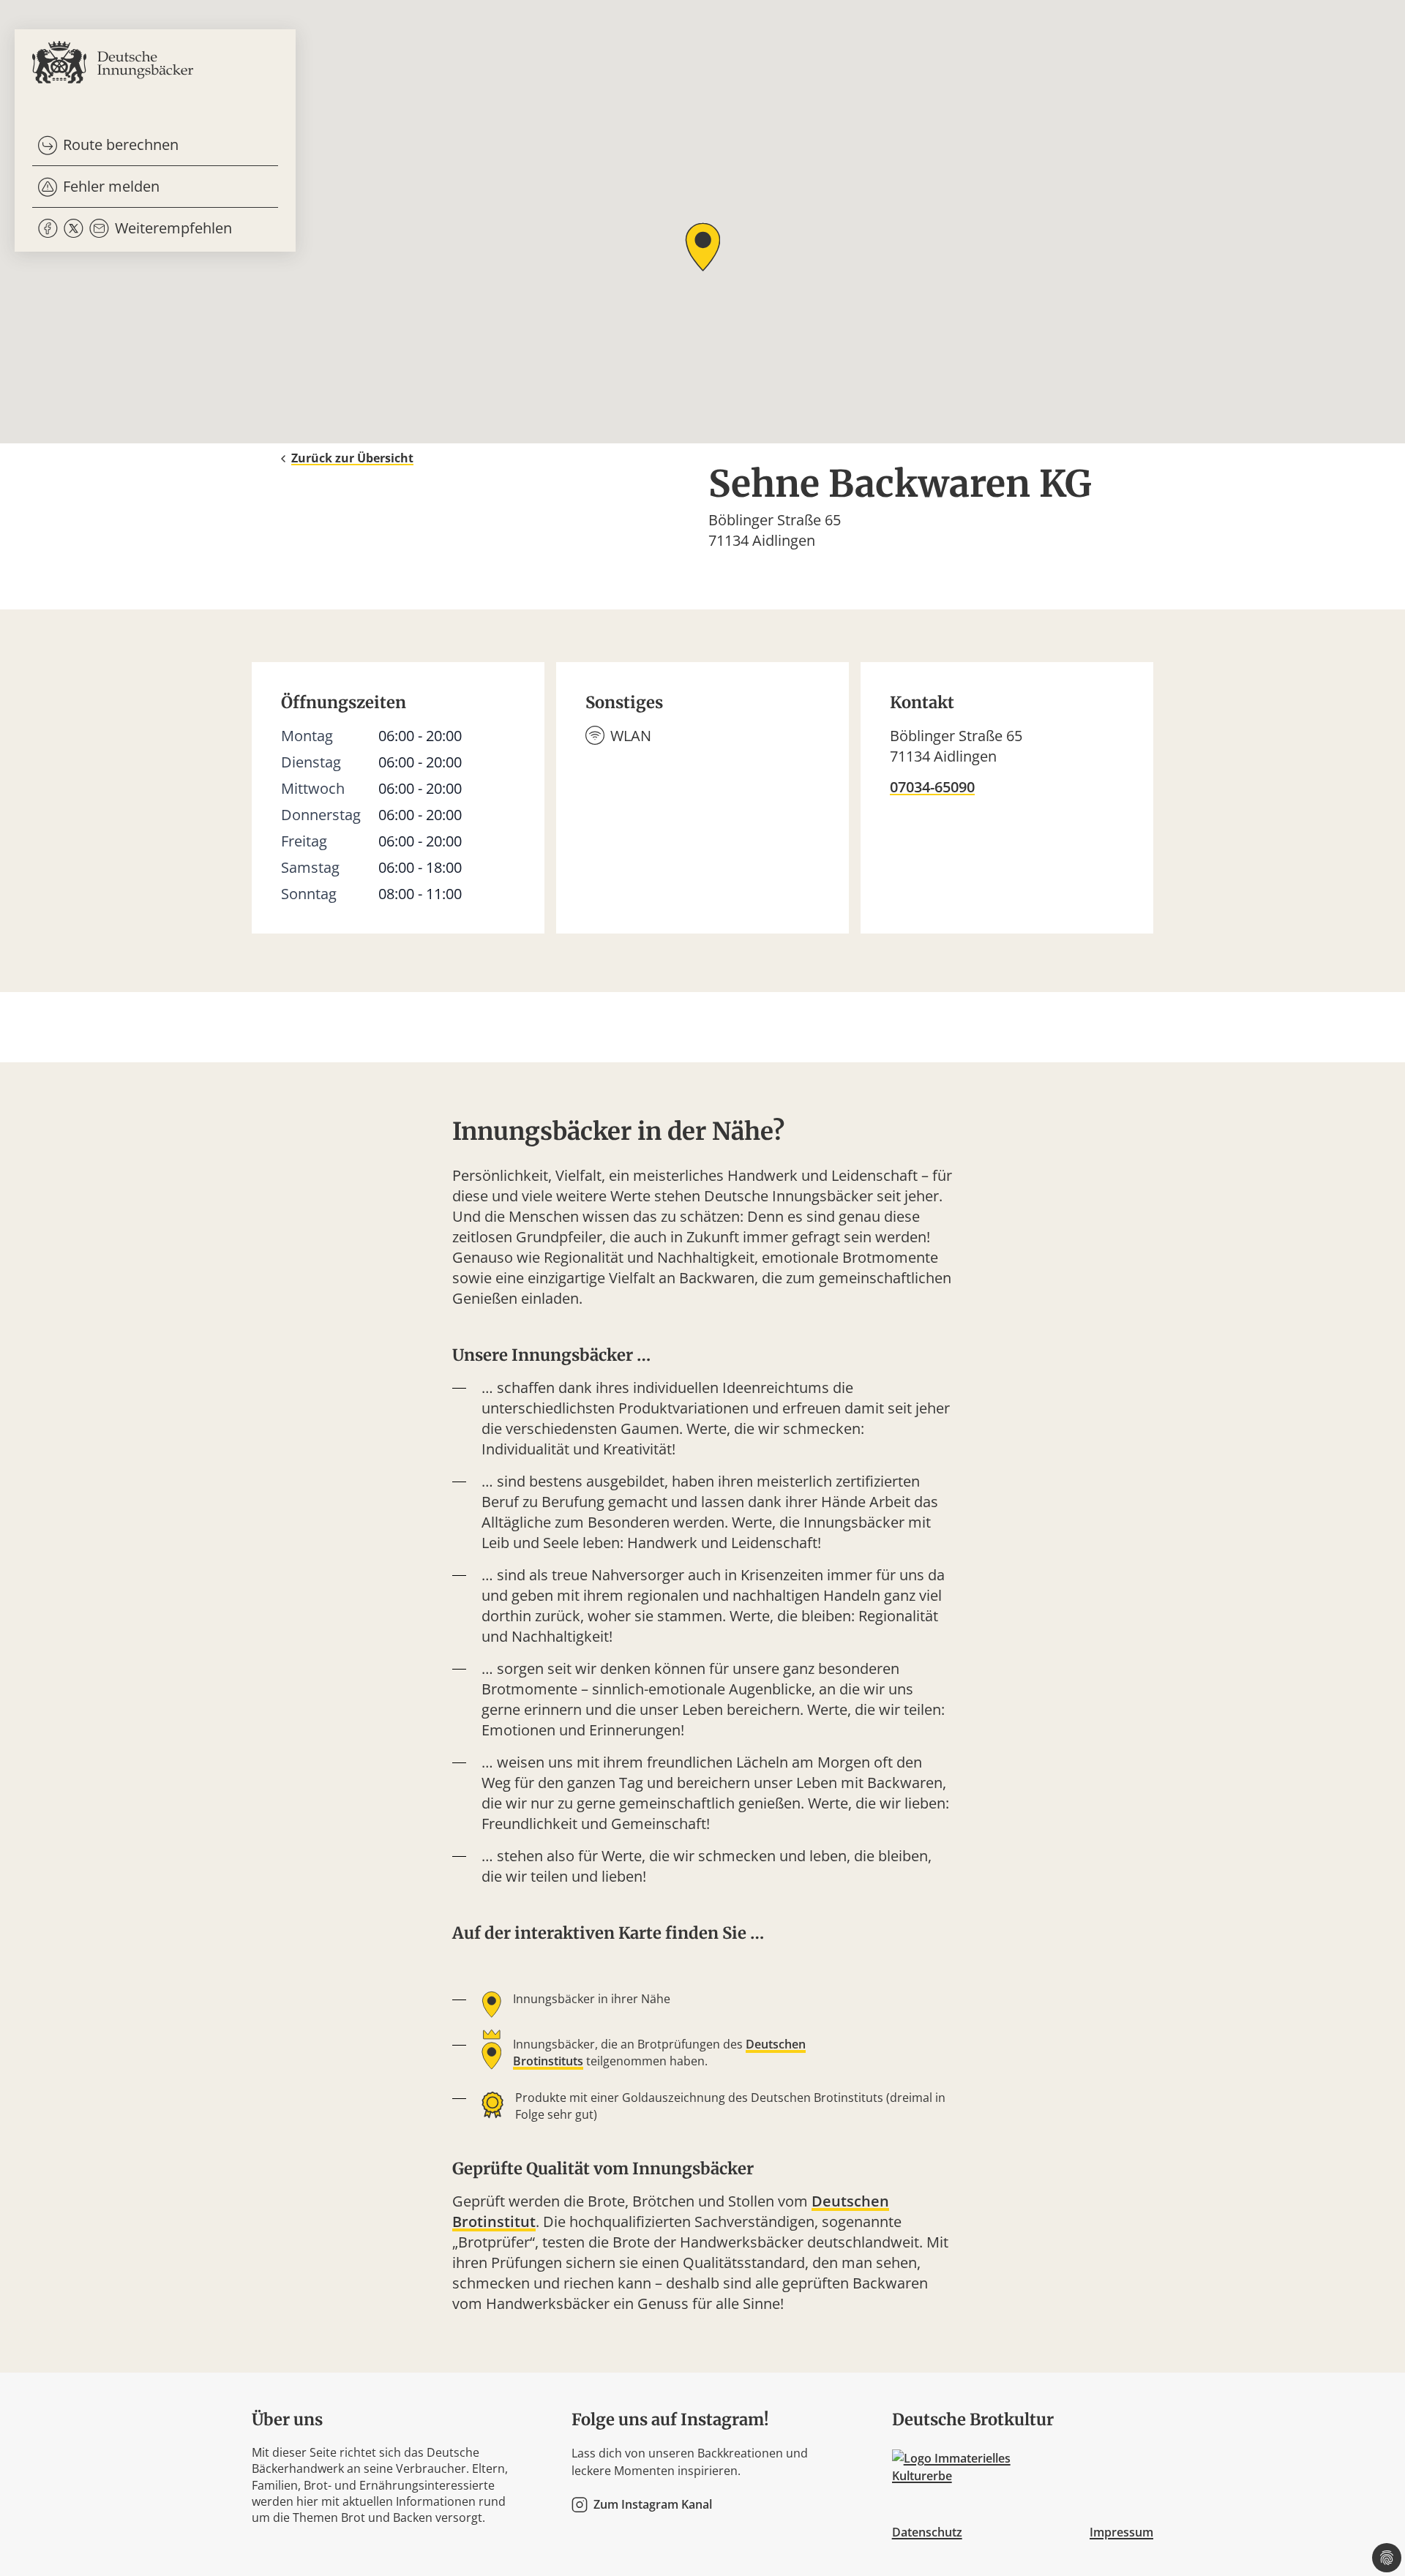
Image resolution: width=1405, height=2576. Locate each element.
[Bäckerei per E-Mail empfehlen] (99, 229)
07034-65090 (932, 787)
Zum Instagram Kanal (653, 2505)
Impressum (1121, 2532)
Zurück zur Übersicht (352, 458)
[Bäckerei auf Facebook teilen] (48, 229)
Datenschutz (927, 2532)
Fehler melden (111, 186)
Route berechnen (121, 144)
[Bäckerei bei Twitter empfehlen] (74, 229)
